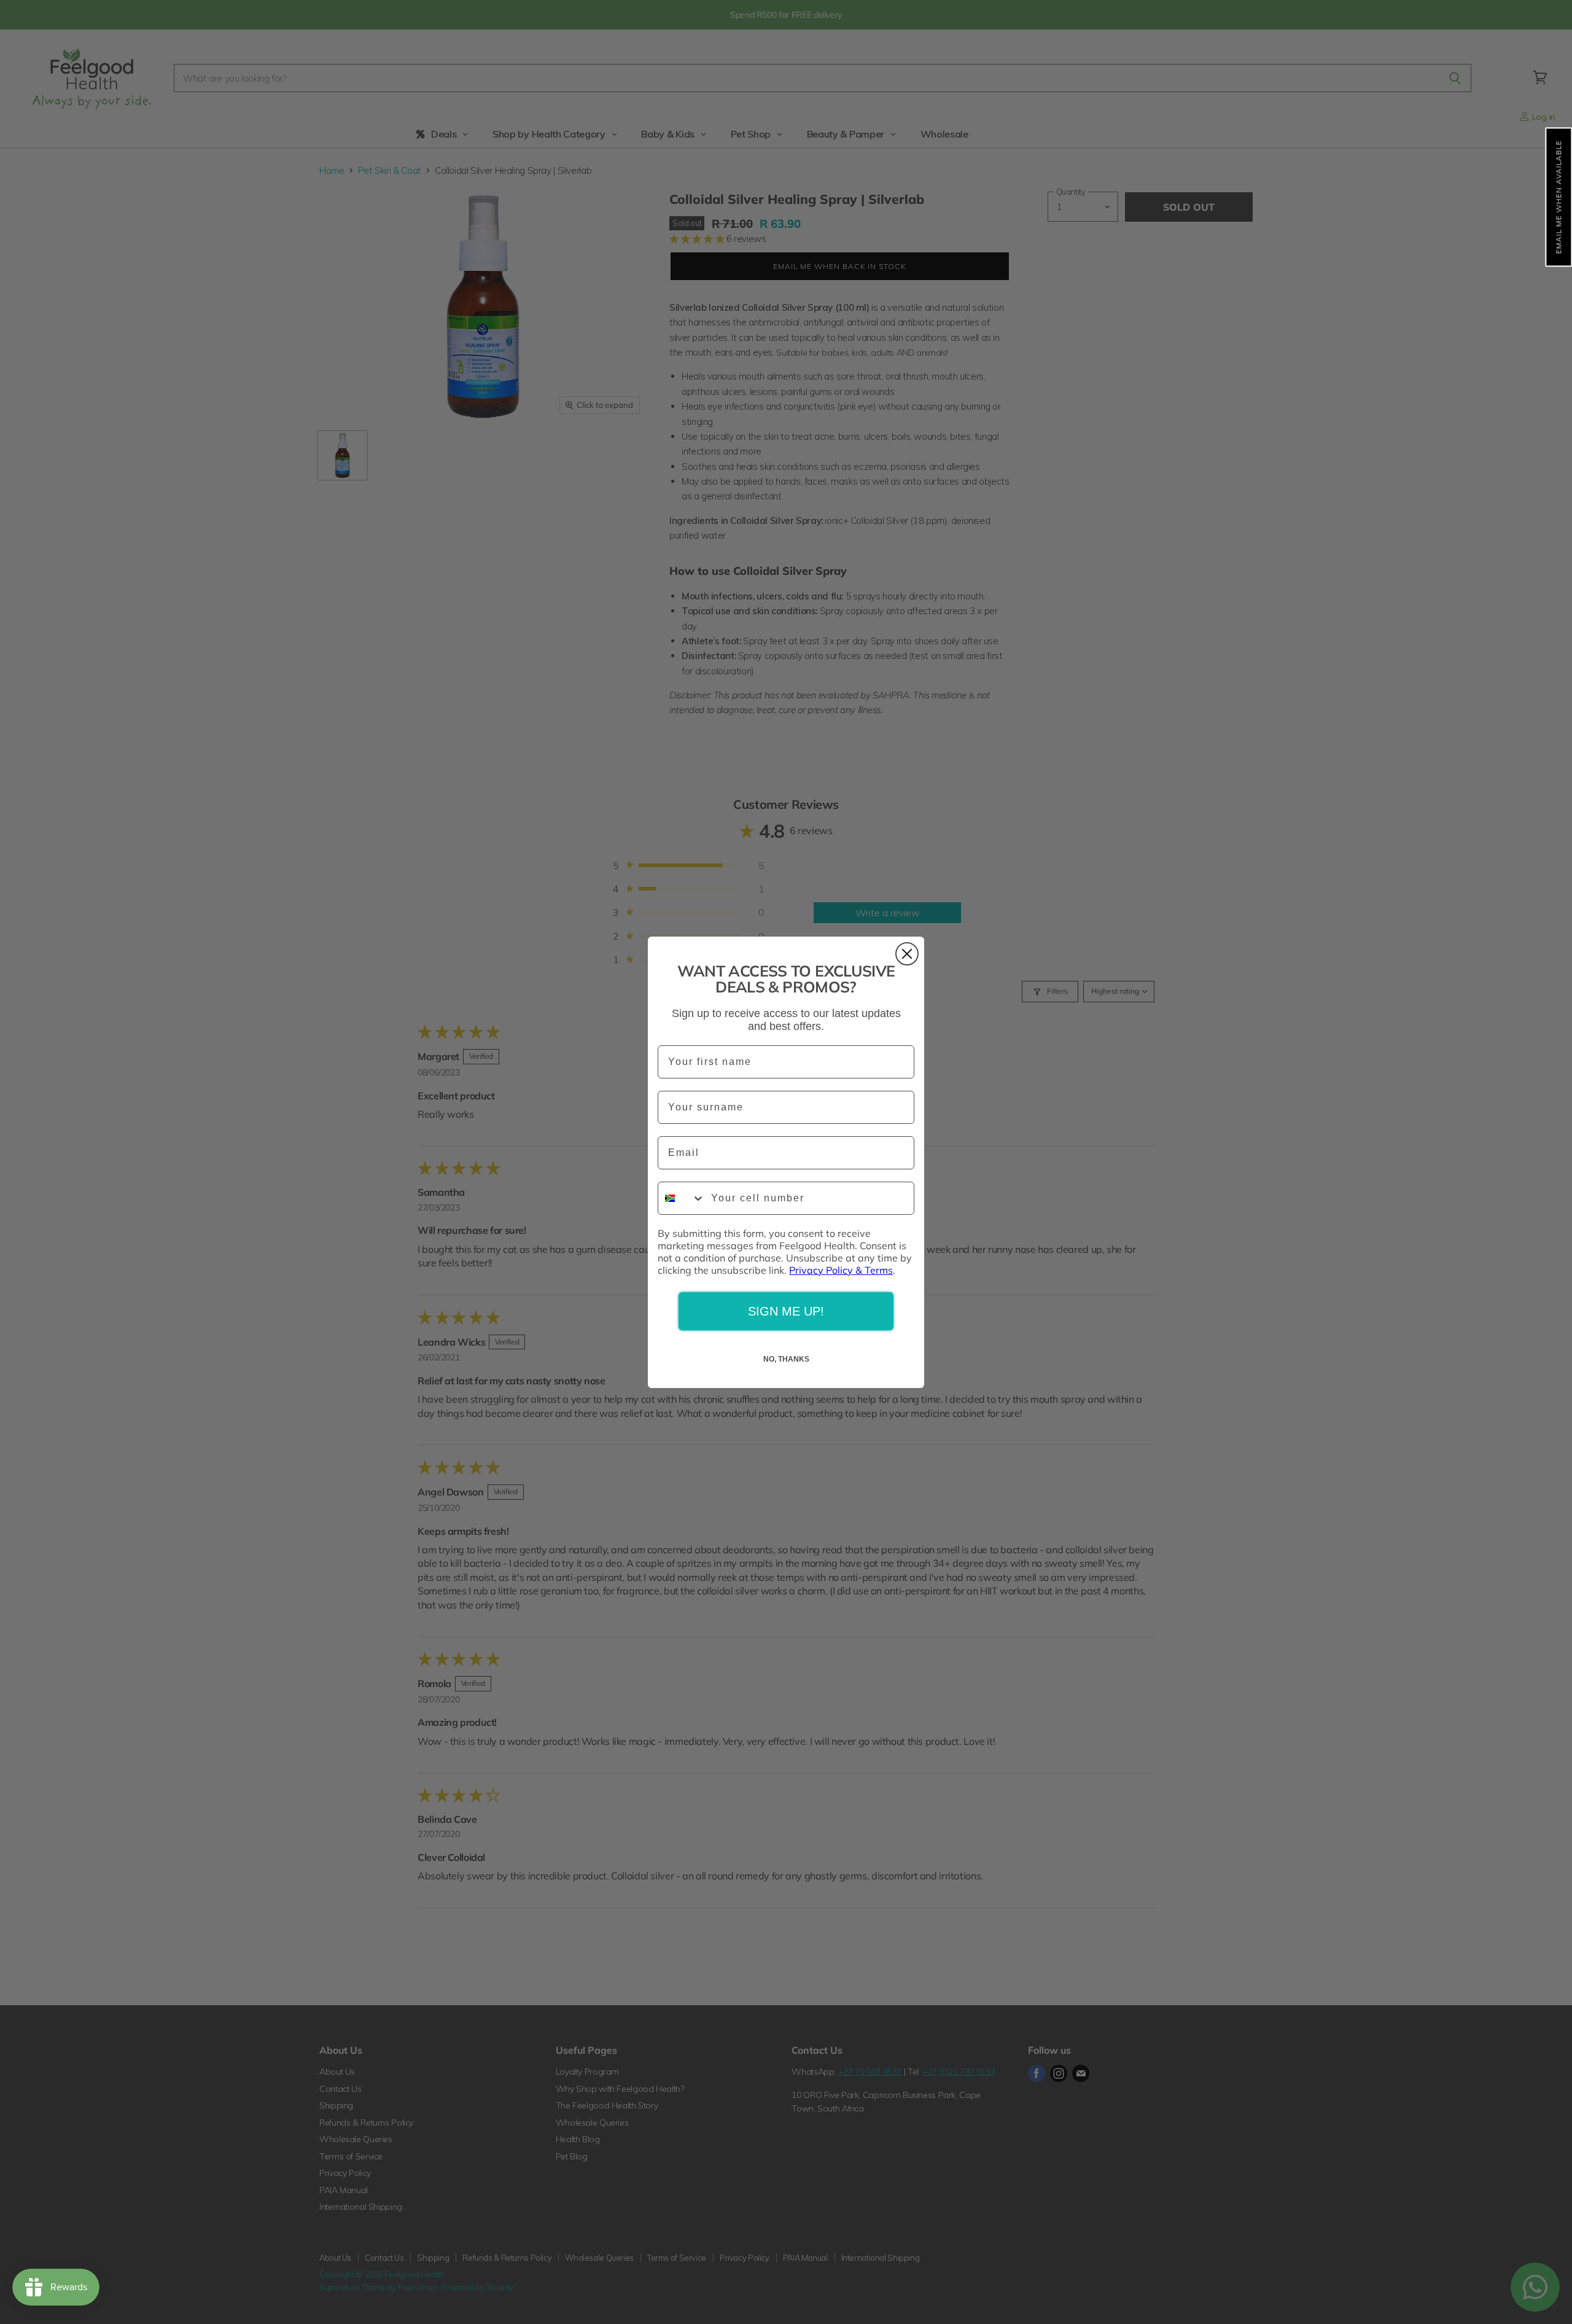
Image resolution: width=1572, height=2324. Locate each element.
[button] (1558, 197)
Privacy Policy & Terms (841, 1270)
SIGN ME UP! (786, 1311)
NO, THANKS (786, 1359)
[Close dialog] (907, 954)
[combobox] (682, 1198)
